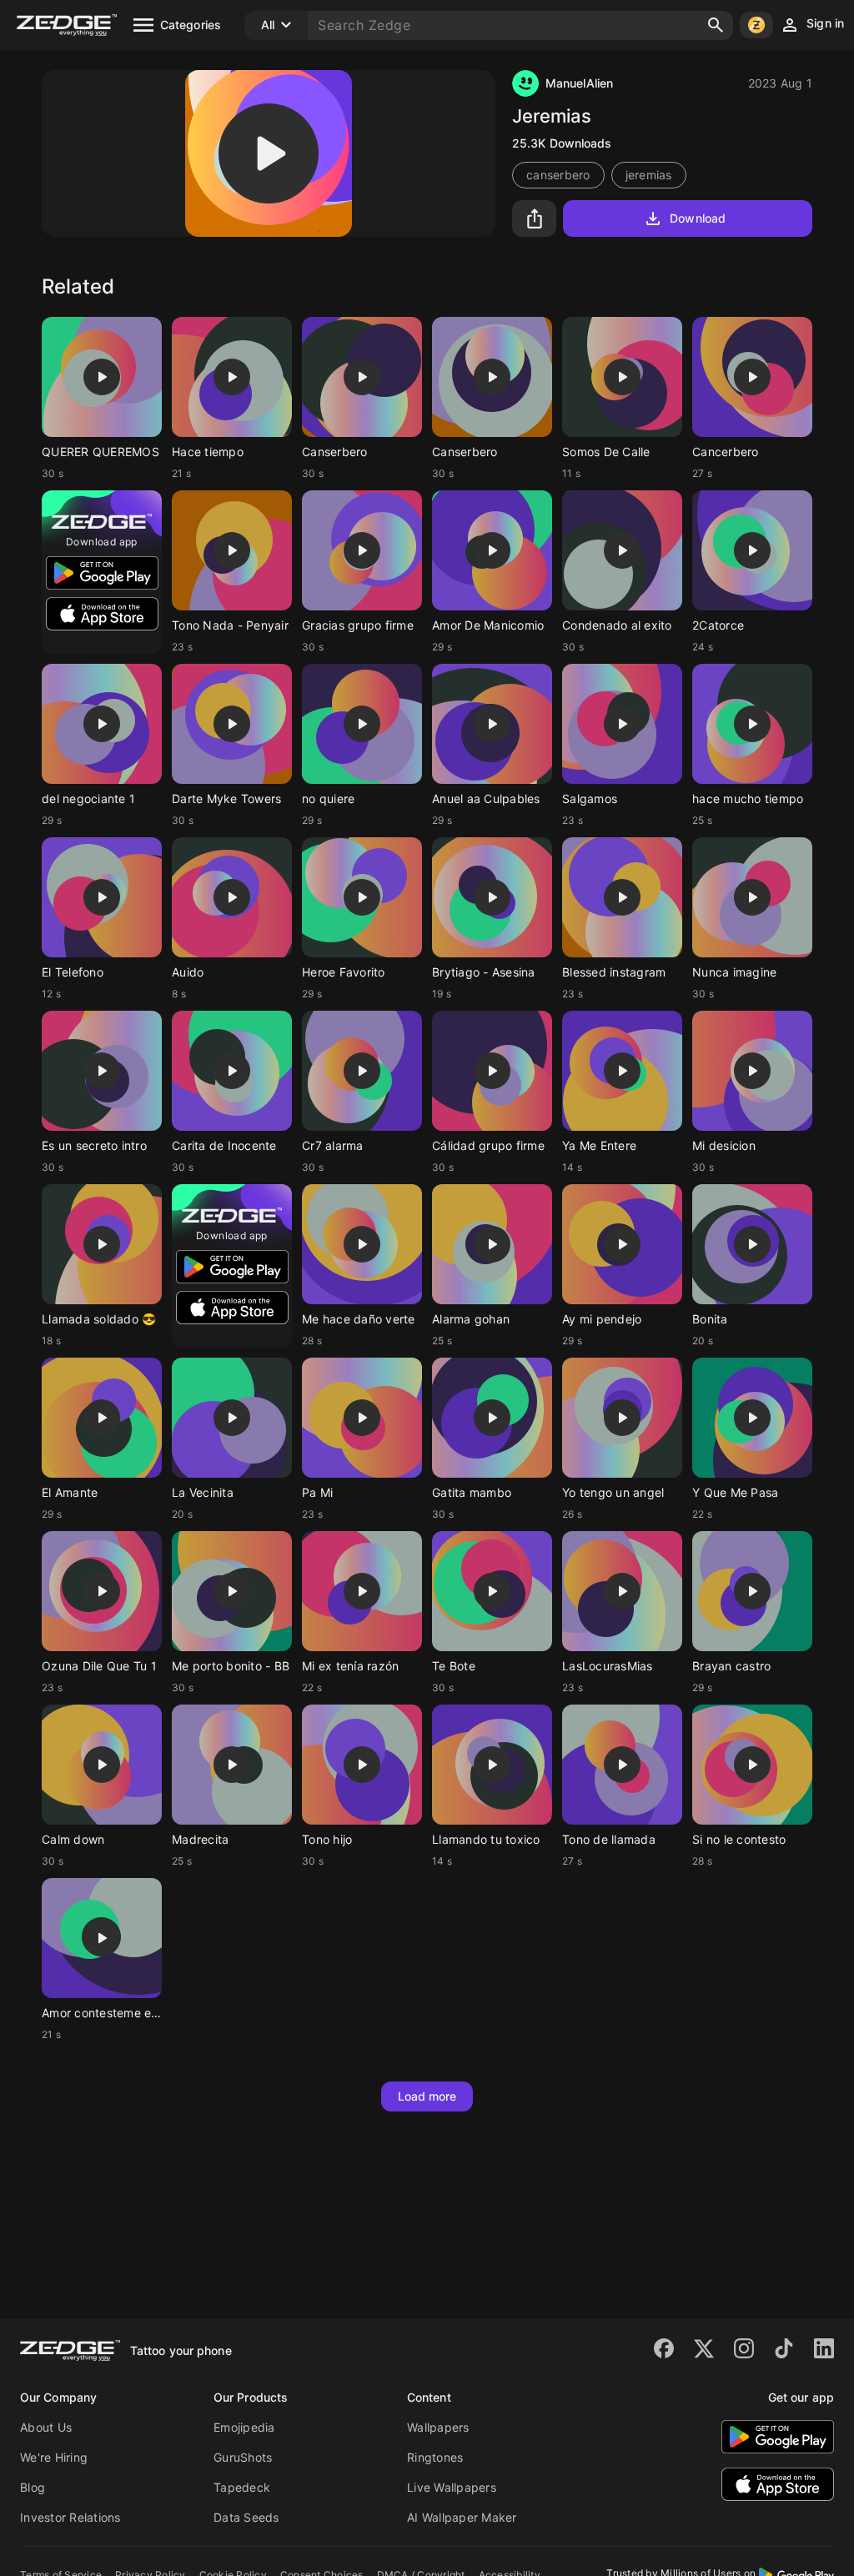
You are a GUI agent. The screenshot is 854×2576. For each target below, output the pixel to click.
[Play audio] (269, 153)
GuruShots (243, 2457)
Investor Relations (70, 2517)
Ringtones (435, 2457)
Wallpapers (438, 2427)
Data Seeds (246, 2517)
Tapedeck (242, 2487)
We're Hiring (54, 2457)
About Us (46, 2427)
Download (698, 218)
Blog (33, 2487)
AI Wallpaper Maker (462, 2517)
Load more (427, 2096)
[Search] (716, 25)
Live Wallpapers (452, 2487)
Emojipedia (244, 2427)
